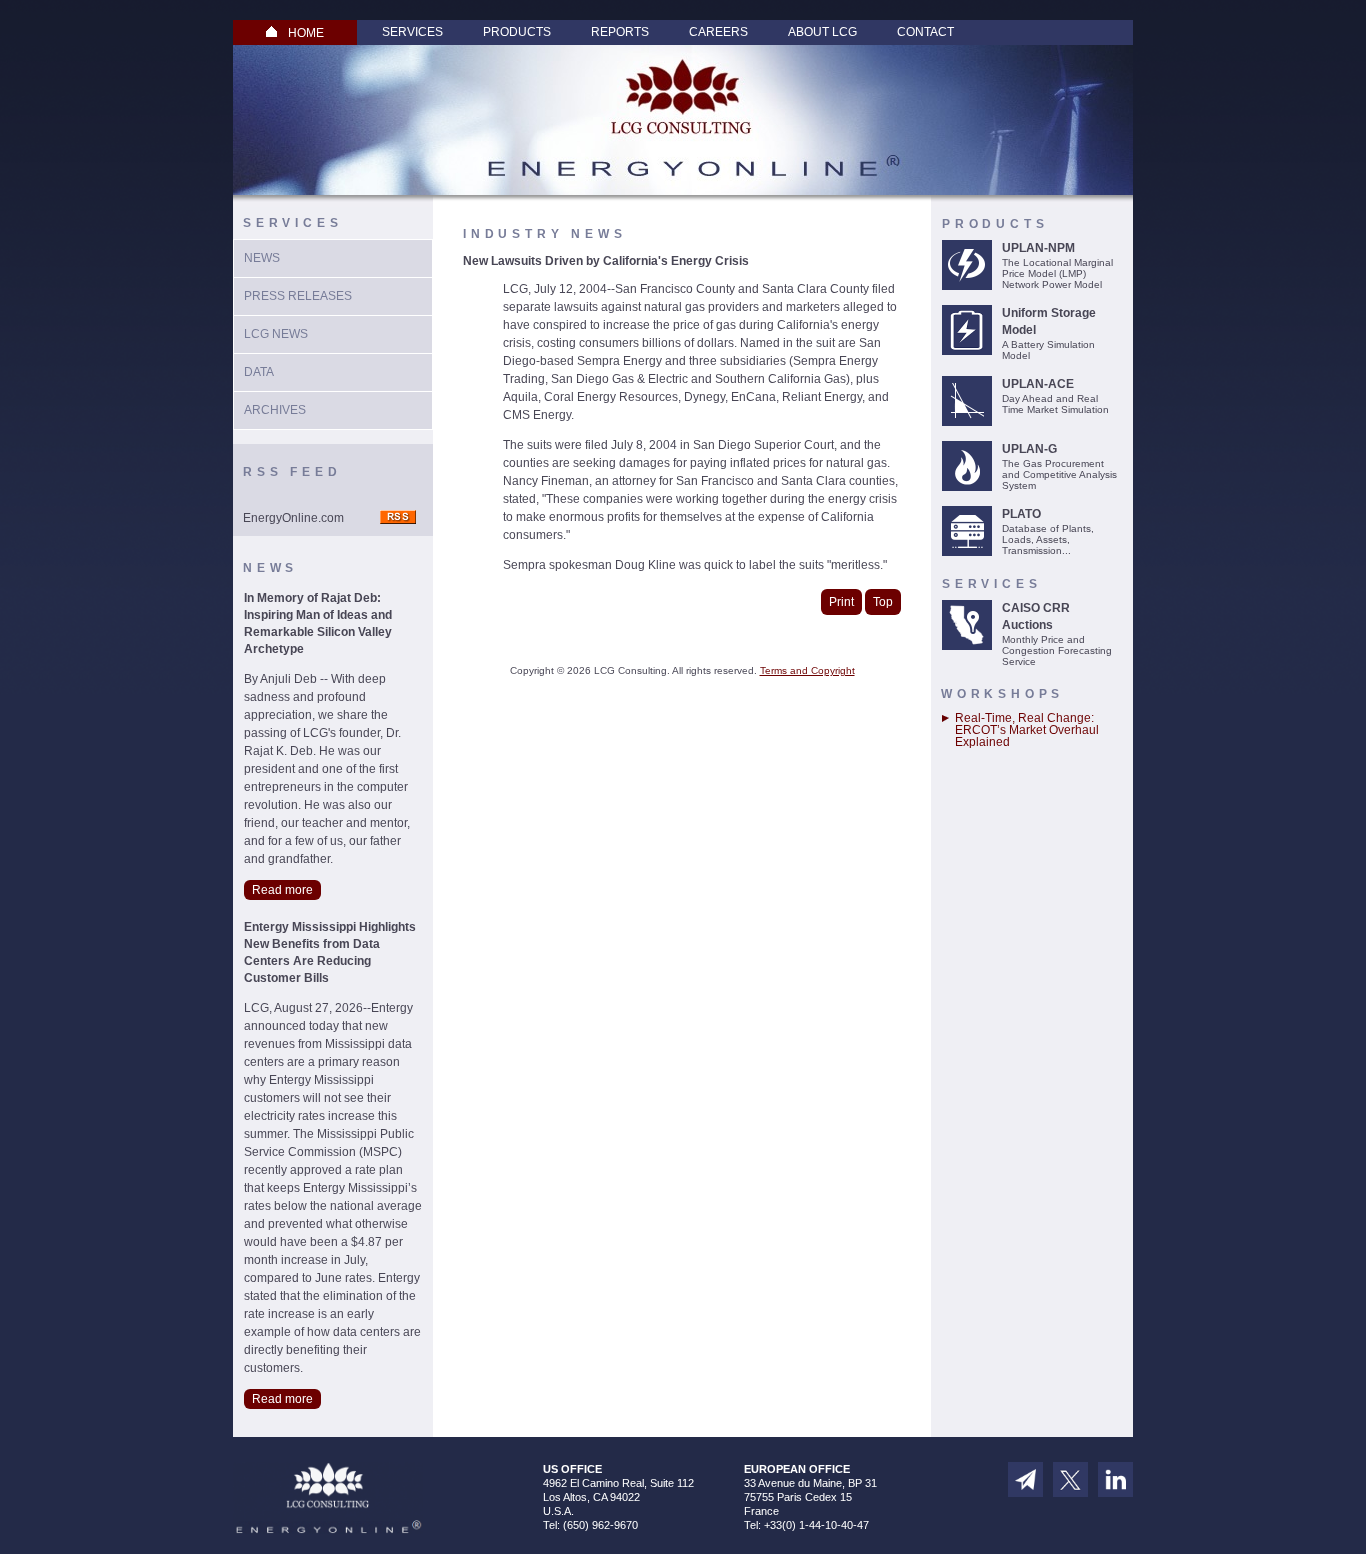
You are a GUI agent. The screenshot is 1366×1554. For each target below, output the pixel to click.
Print (841, 602)
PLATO (1021, 514)
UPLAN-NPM (1038, 248)
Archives (275, 410)
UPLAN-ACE (1038, 384)
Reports (620, 32)
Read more (282, 890)
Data (259, 372)
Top (883, 602)
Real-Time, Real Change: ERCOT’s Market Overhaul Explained (1027, 730)
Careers (718, 32)
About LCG (822, 32)
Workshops (1002, 694)
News (262, 258)
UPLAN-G (1029, 449)
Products (517, 32)
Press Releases (298, 296)
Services (412, 32)
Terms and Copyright (807, 670)
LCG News (276, 334)
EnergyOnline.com (293, 518)
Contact (925, 32)
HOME (306, 33)
